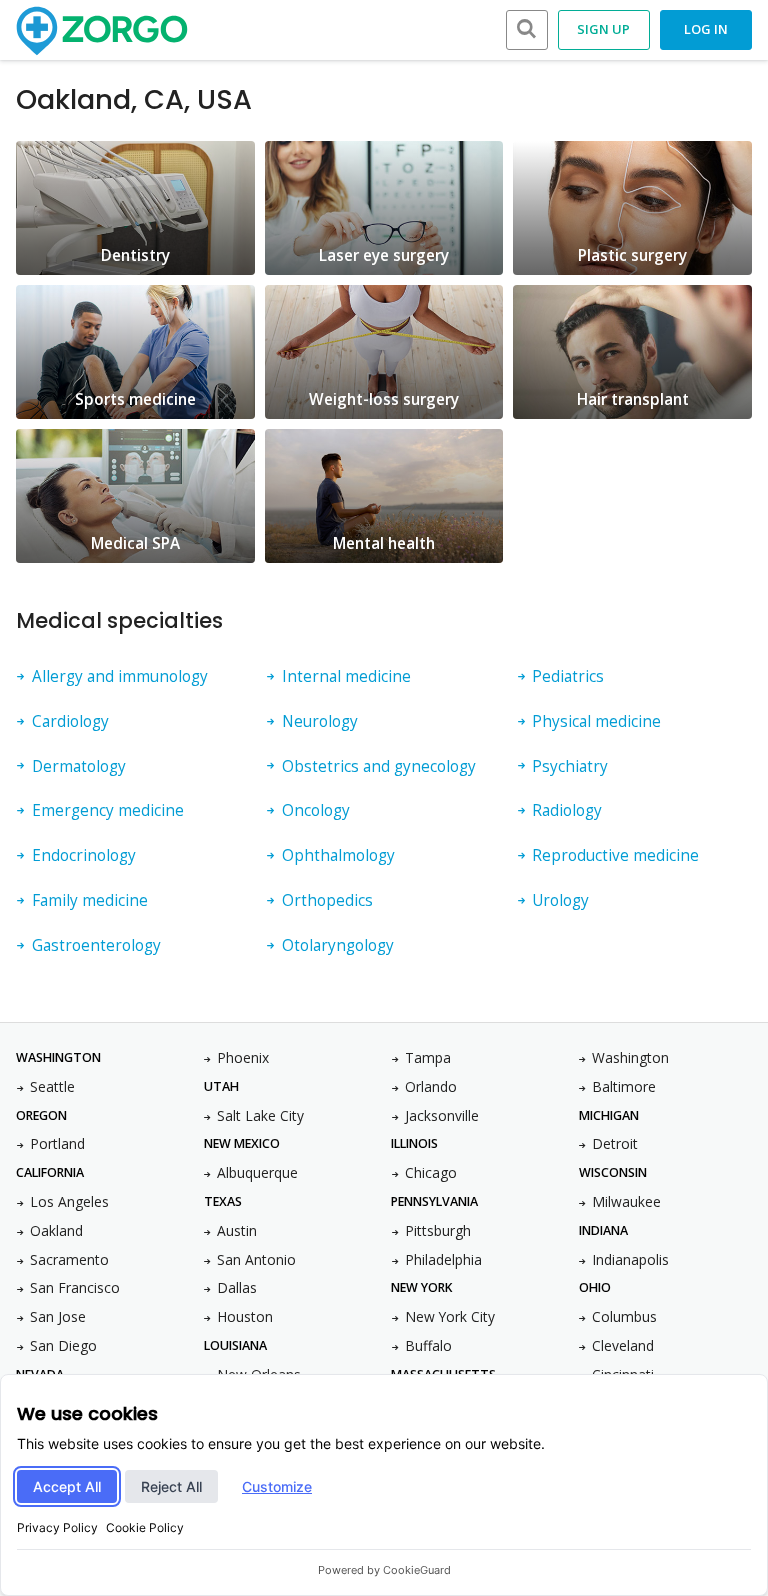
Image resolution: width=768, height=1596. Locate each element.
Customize (277, 1486)
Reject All (171, 1486)
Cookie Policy (145, 1527)
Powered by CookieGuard (384, 1570)
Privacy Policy (57, 1527)
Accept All (67, 1486)
